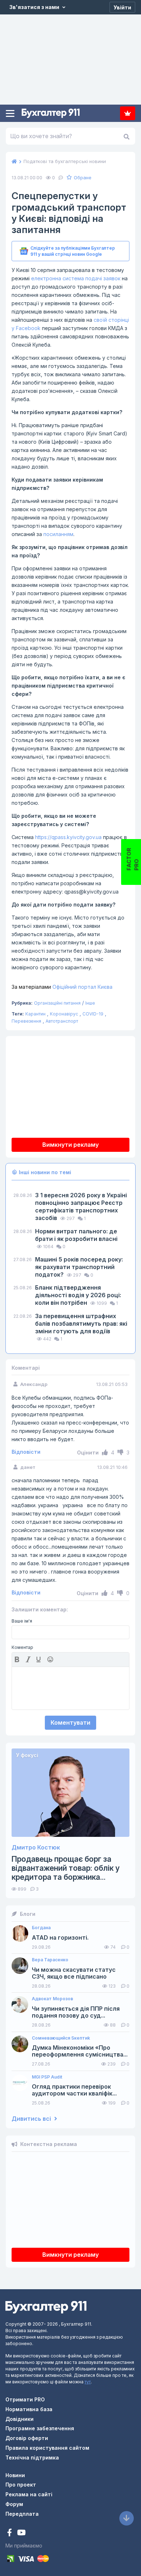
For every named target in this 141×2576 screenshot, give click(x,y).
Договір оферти (27, 2438)
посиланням (58, 534)
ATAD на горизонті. (60, 1938)
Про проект (21, 2485)
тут (88, 2382)
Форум (14, 2504)
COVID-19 (93, 1014)
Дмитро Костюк (36, 1847)
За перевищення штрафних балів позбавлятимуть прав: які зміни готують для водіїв (81, 1324)
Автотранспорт (62, 1021)
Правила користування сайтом (47, 2448)
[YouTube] (21, 2533)
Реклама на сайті (29, 2494)
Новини (15, 2475)
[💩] (51, 1659)
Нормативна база (29, 2409)
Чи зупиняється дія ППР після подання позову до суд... (76, 2012)
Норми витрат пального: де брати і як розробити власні (76, 1235)
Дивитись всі (32, 2119)
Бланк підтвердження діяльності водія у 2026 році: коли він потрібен (78, 1295)
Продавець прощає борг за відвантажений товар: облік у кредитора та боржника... (66, 1868)
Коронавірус (64, 1014)
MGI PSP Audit (47, 2077)
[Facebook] (10, 2533)
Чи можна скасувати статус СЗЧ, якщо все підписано (74, 1973)
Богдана (41, 1928)
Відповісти (26, 1452)
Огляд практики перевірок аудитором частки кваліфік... (74, 2090)
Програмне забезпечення (40, 2428)
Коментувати (70, 1723)
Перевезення (26, 1021)
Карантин (35, 1014)
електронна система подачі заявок (76, 278)
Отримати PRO (25, 2399)
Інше (90, 1003)
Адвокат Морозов (52, 1999)
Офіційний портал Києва (62, 987)
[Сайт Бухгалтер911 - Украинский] (46, 2307)
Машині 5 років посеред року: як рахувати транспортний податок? (79, 1267)
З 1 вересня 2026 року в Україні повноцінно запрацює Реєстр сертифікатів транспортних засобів (81, 1206)
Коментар (22, 1647)
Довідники (20, 2419)
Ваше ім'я (22, 1621)
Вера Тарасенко (50, 1960)
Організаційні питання (57, 1003)
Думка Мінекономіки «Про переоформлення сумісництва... (80, 2051)
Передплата (128, 113)
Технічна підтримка (32, 2457)
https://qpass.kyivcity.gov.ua (68, 837)
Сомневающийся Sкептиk (61, 2038)
